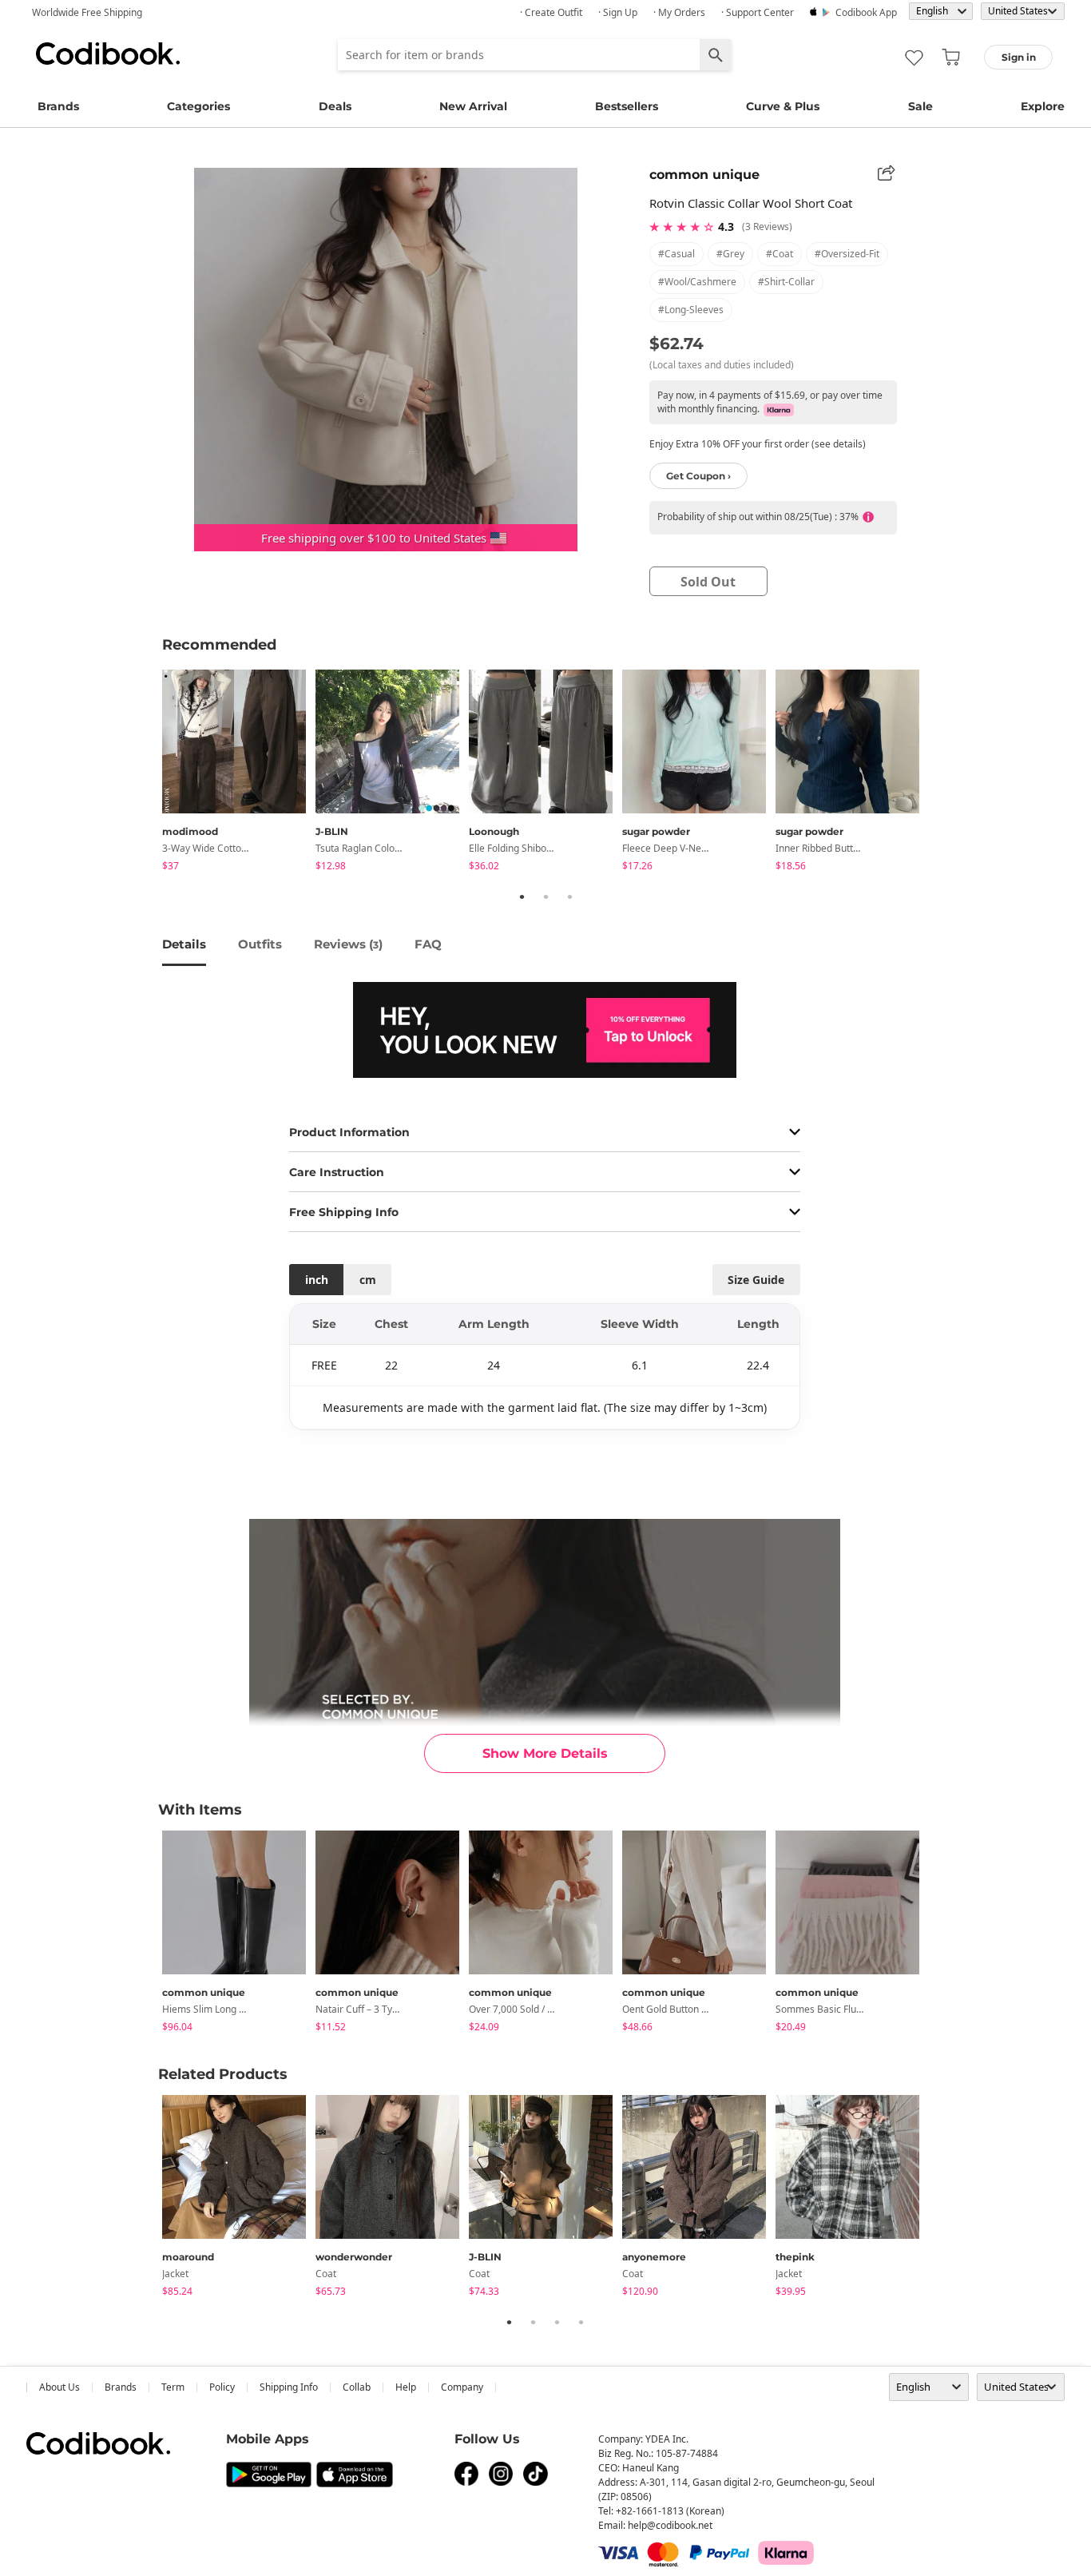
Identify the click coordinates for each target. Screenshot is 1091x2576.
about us (60, 2387)
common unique (704, 175)
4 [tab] (581, 2322)
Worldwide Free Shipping (87, 12)
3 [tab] (569, 896)
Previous (150, 773)
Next (941, 773)
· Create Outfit (551, 12)
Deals (335, 106)
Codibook (108, 54)
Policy (222, 2387)
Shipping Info (289, 2387)
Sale (920, 106)
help (406, 2387)
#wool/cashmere (697, 282)
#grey (730, 254)
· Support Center (758, 12)
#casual (676, 254)
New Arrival (473, 106)
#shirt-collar (786, 282)
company (462, 2387)
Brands (58, 106)
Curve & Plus (783, 106)
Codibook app (866, 12)
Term (173, 2387)
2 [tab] (545, 896)
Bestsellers (627, 106)
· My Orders (679, 12)
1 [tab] (522, 896)
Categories (198, 106)
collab (357, 2387)
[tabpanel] (239, 773)
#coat (780, 254)
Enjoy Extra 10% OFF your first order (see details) (758, 444)
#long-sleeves (691, 310)
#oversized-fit (847, 254)
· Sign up (618, 12)
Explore (1043, 106)
